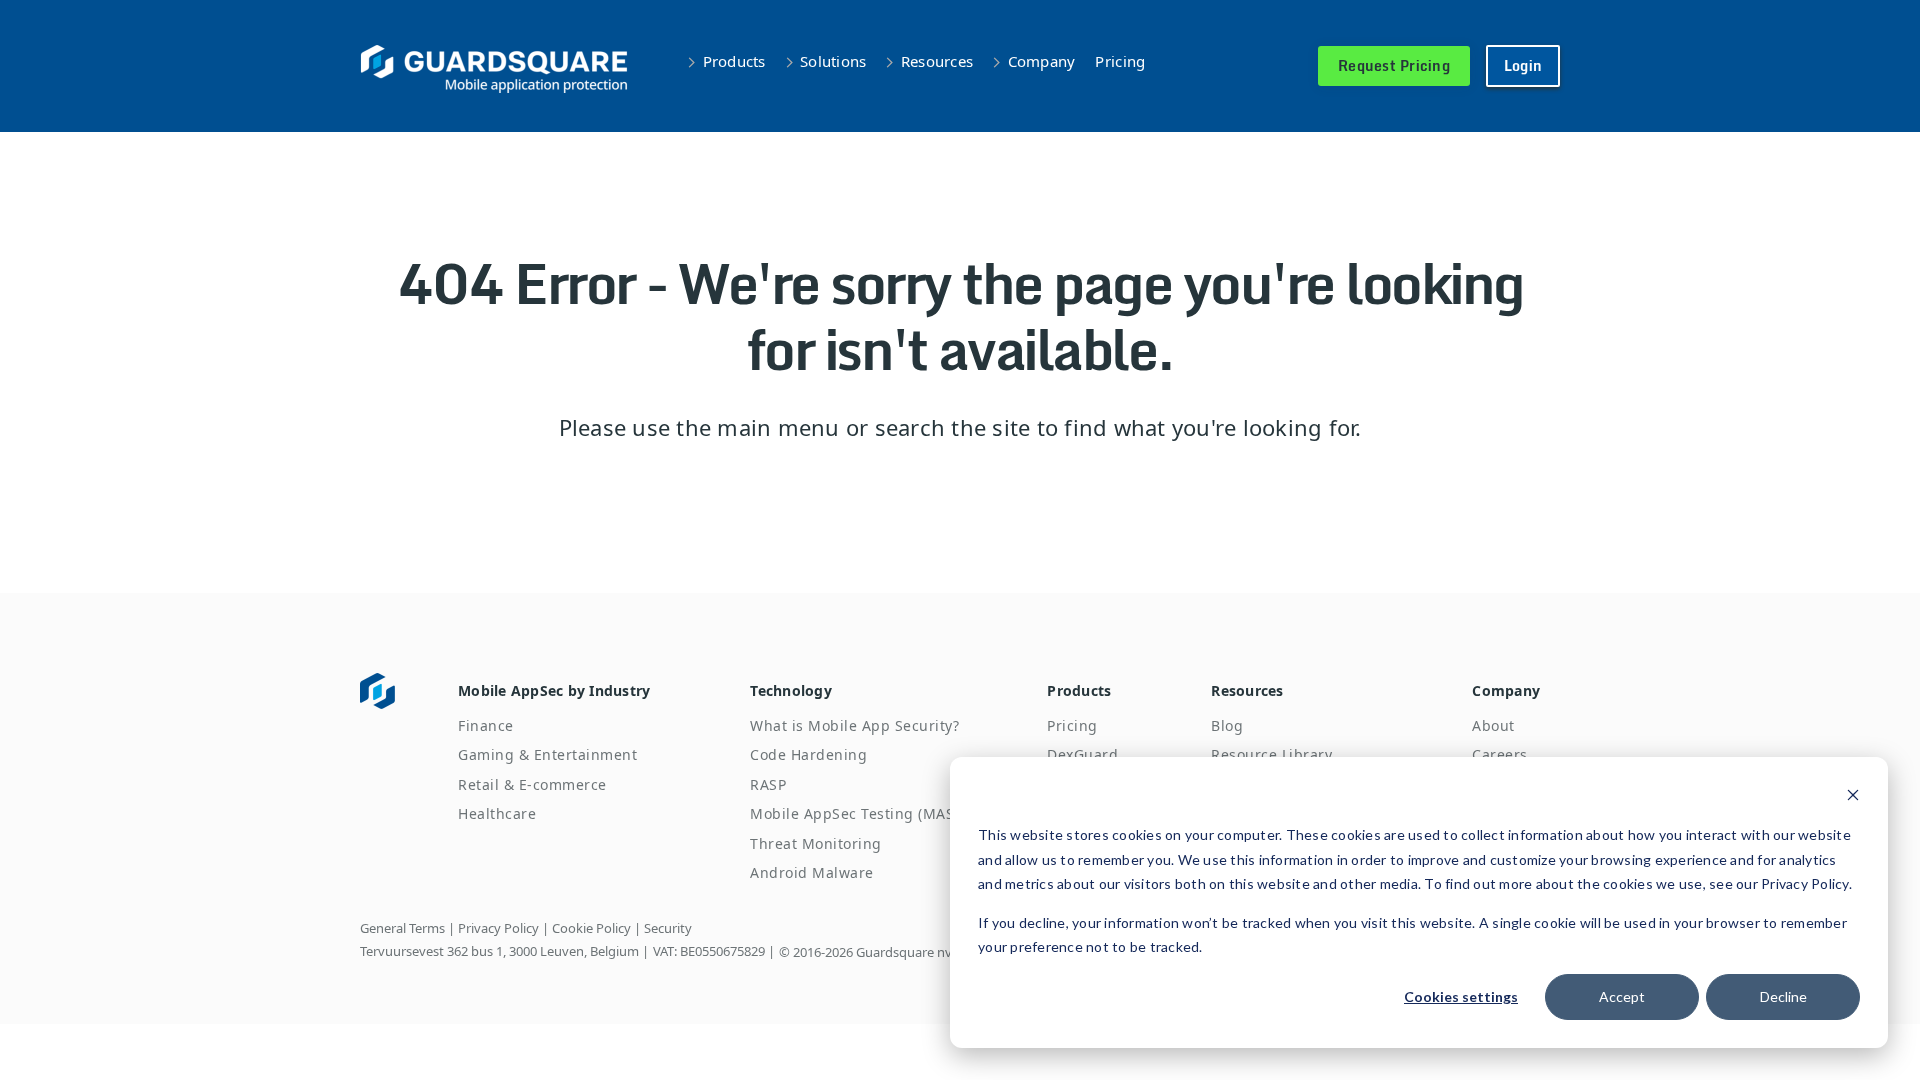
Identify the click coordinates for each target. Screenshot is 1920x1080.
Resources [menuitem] (1247, 690)
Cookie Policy (591, 928)
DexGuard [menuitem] (1082, 754)
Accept (1622, 996)
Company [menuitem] (1506, 690)
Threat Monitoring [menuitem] (816, 843)
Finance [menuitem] (486, 725)
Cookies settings (1461, 996)
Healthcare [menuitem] (497, 813)
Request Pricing (1394, 65)
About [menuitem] (1493, 725)
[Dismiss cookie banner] (1853, 797)
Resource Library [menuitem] (1271, 754)
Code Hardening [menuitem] (808, 754)
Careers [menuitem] (1500, 754)
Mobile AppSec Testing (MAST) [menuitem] (858, 813)
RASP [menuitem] (768, 784)
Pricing (1120, 61)
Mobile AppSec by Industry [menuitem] (554, 690)
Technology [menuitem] (791, 690)
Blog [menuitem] (1227, 725)
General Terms (402, 928)
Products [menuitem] (1079, 690)
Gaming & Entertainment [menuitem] (547, 754)
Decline (1783, 996)
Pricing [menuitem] (1072, 725)
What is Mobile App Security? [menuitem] (854, 725)
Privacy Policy (498, 928)
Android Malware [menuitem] (812, 872)
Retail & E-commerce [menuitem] (532, 784)
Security (668, 928)
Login (1523, 65)
